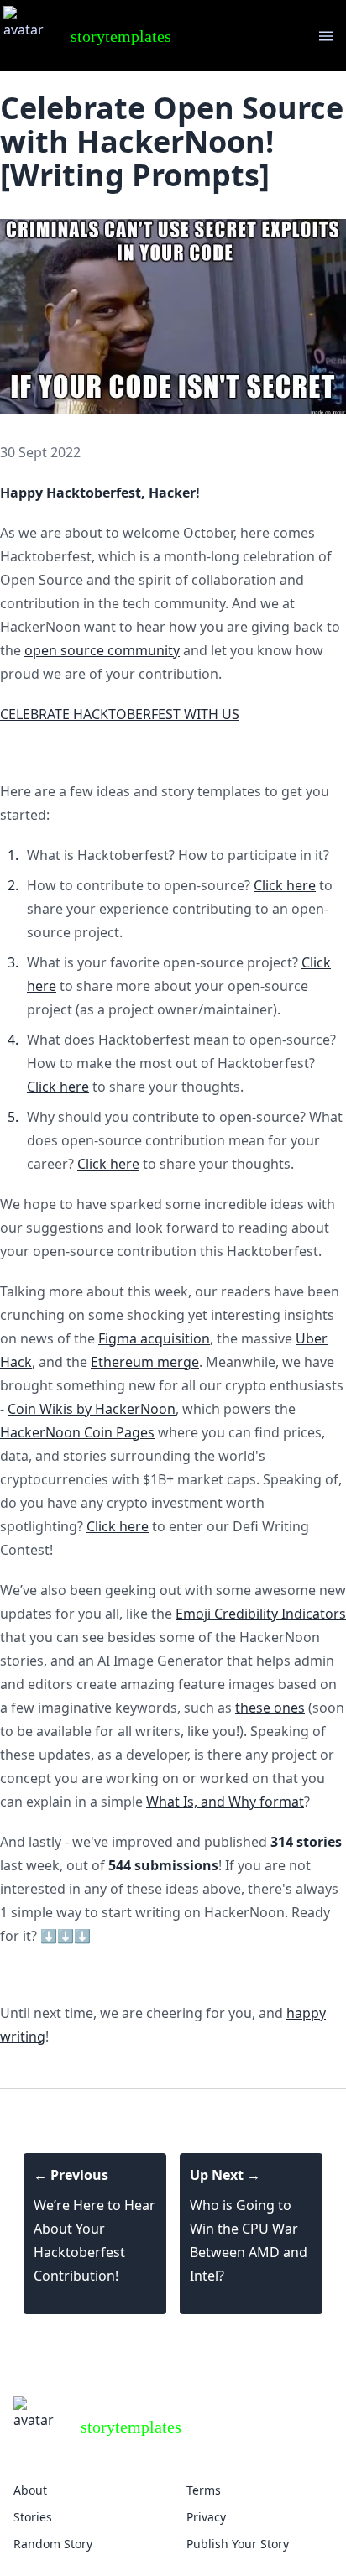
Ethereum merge (145, 1362)
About (30, 2490)
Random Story (53, 2544)
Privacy (206, 2517)
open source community (102, 650)
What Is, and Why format (225, 1802)
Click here (285, 885)
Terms (204, 2490)
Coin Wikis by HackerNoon (92, 1409)
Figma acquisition (154, 1338)
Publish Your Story (238, 2544)
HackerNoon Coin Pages (77, 1432)
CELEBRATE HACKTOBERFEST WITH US (120, 714)
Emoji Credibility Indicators (261, 1614)
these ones (270, 1708)
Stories (33, 2517)
